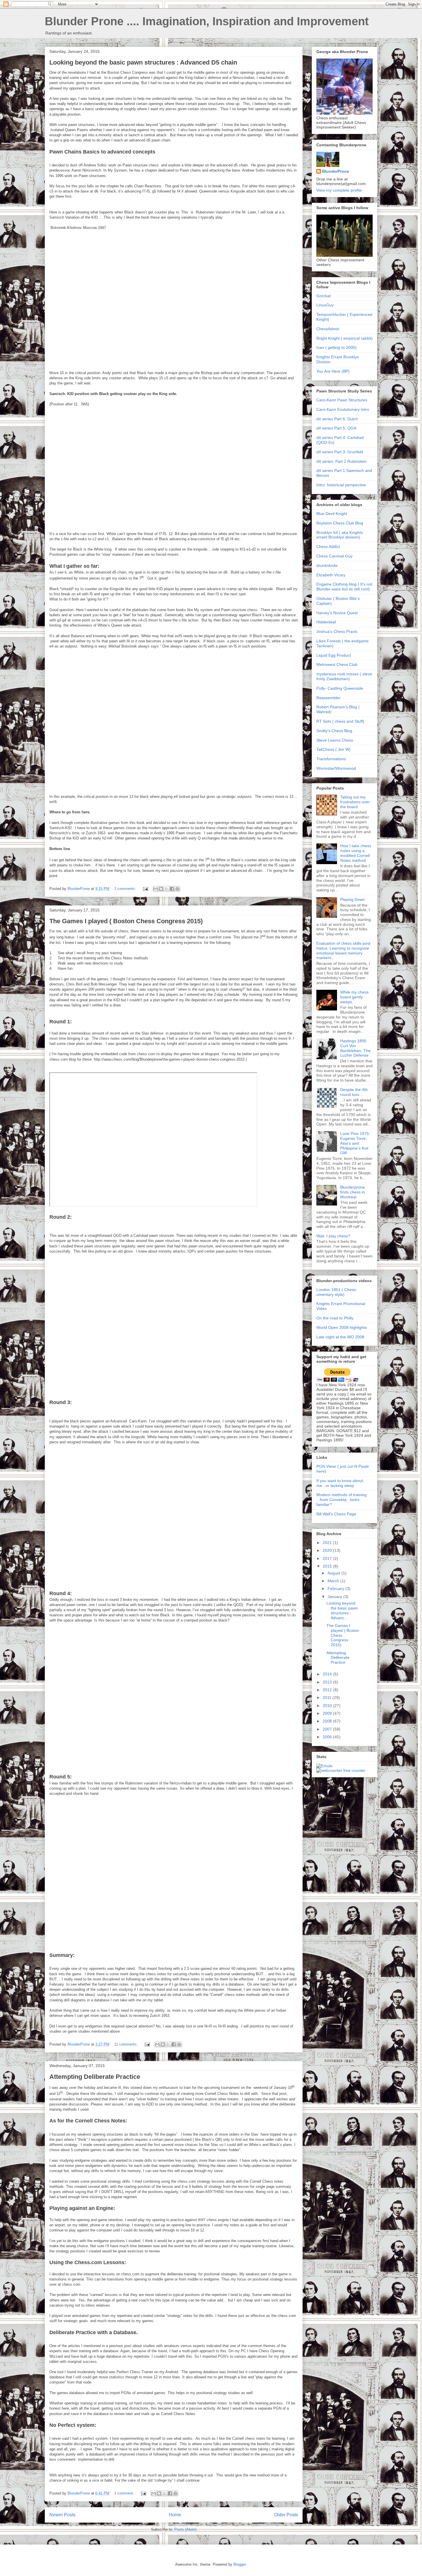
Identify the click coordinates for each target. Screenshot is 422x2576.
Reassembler (328, 698)
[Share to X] (167, 889)
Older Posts (286, 2515)
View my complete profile (339, 190)
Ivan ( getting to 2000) (336, 347)
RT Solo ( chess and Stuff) (340, 721)
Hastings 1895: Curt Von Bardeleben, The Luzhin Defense (355, 1048)
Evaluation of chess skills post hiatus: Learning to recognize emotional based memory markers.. (343, 950)
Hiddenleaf (326, 622)
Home (175, 2515)
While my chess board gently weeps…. (354, 997)
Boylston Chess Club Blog (340, 523)
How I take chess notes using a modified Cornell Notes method (356, 853)
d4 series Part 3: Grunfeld (340, 452)
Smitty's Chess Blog (334, 731)
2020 (328, 1550)
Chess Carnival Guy (334, 556)
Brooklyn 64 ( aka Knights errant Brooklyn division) (340, 535)
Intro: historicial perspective (341, 485)
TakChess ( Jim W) (333, 749)
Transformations (331, 759)
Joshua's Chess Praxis (337, 631)
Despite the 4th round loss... (354, 1092)
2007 (328, 1729)
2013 (328, 1682)
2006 (328, 1737)
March (334, 1581)
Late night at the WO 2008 (340, 1337)
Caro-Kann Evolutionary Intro (343, 409)
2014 (328, 1674)
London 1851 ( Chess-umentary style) (337, 1292)
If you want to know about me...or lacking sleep (340, 1483)
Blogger (240, 2564)
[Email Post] (145, 889)
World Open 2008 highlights (342, 1327)
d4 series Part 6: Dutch (337, 419)
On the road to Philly (335, 1318)
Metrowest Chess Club (337, 664)
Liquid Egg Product (334, 655)
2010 (328, 1706)
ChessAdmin (328, 329)
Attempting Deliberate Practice (95, 2077)
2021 (328, 1543)
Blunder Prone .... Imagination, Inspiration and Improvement (207, 21)
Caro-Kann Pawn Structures (342, 400)
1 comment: (125, 2493)
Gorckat (324, 296)
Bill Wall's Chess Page (336, 1514)
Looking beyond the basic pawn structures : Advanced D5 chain (143, 62)
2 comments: (126, 889)
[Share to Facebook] (172, 889)
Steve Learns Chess (335, 740)
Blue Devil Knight (332, 514)
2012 (328, 1690)
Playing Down (353, 899)
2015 (328, 1566)
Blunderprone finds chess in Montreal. (353, 1192)
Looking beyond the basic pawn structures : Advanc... (342, 1610)
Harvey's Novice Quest (337, 613)
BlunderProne (336, 171)
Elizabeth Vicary (331, 575)
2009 (328, 1713)
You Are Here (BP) (333, 371)
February (336, 1589)
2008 (328, 1721)
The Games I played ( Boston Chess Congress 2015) (126, 921)
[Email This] (156, 889)
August (334, 1573)
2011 (328, 1698)
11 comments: (127, 2044)
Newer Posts (62, 2515)
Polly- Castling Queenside (340, 688)
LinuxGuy (325, 305)
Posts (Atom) (185, 2529)
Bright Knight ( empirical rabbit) (344, 338)
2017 (328, 1558)
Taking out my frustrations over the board (355, 802)
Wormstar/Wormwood (336, 768)
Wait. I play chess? (333, 1236)
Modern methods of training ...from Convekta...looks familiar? (341, 1500)
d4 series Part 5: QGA (336, 428)
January (335, 1597)
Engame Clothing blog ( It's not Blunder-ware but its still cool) (344, 587)
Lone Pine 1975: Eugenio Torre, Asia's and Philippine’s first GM (355, 1143)
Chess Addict (328, 547)
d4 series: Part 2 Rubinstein (341, 461)
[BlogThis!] (161, 889)
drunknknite (327, 565)
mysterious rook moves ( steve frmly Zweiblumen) (344, 676)
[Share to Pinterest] (177, 889)
